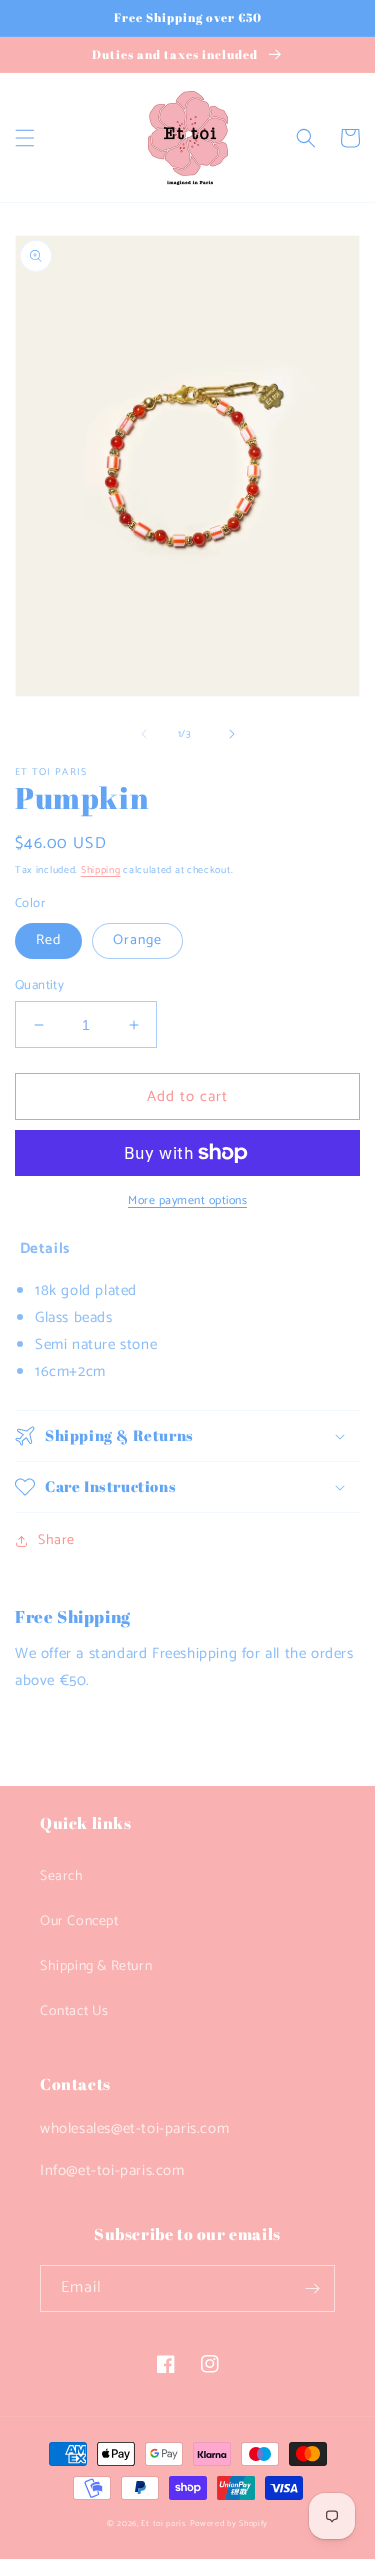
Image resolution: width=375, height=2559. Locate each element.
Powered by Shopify (229, 2523)
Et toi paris (163, 2523)
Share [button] (56, 1540)
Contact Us (74, 2011)
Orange (137, 940)
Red (48, 940)
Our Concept (79, 1921)
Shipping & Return (96, 1966)
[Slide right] (232, 734)
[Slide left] (144, 734)
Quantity (39, 986)
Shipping (101, 870)
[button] (25, 138)
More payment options (187, 1201)
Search (62, 1876)
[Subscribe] (312, 2288)
